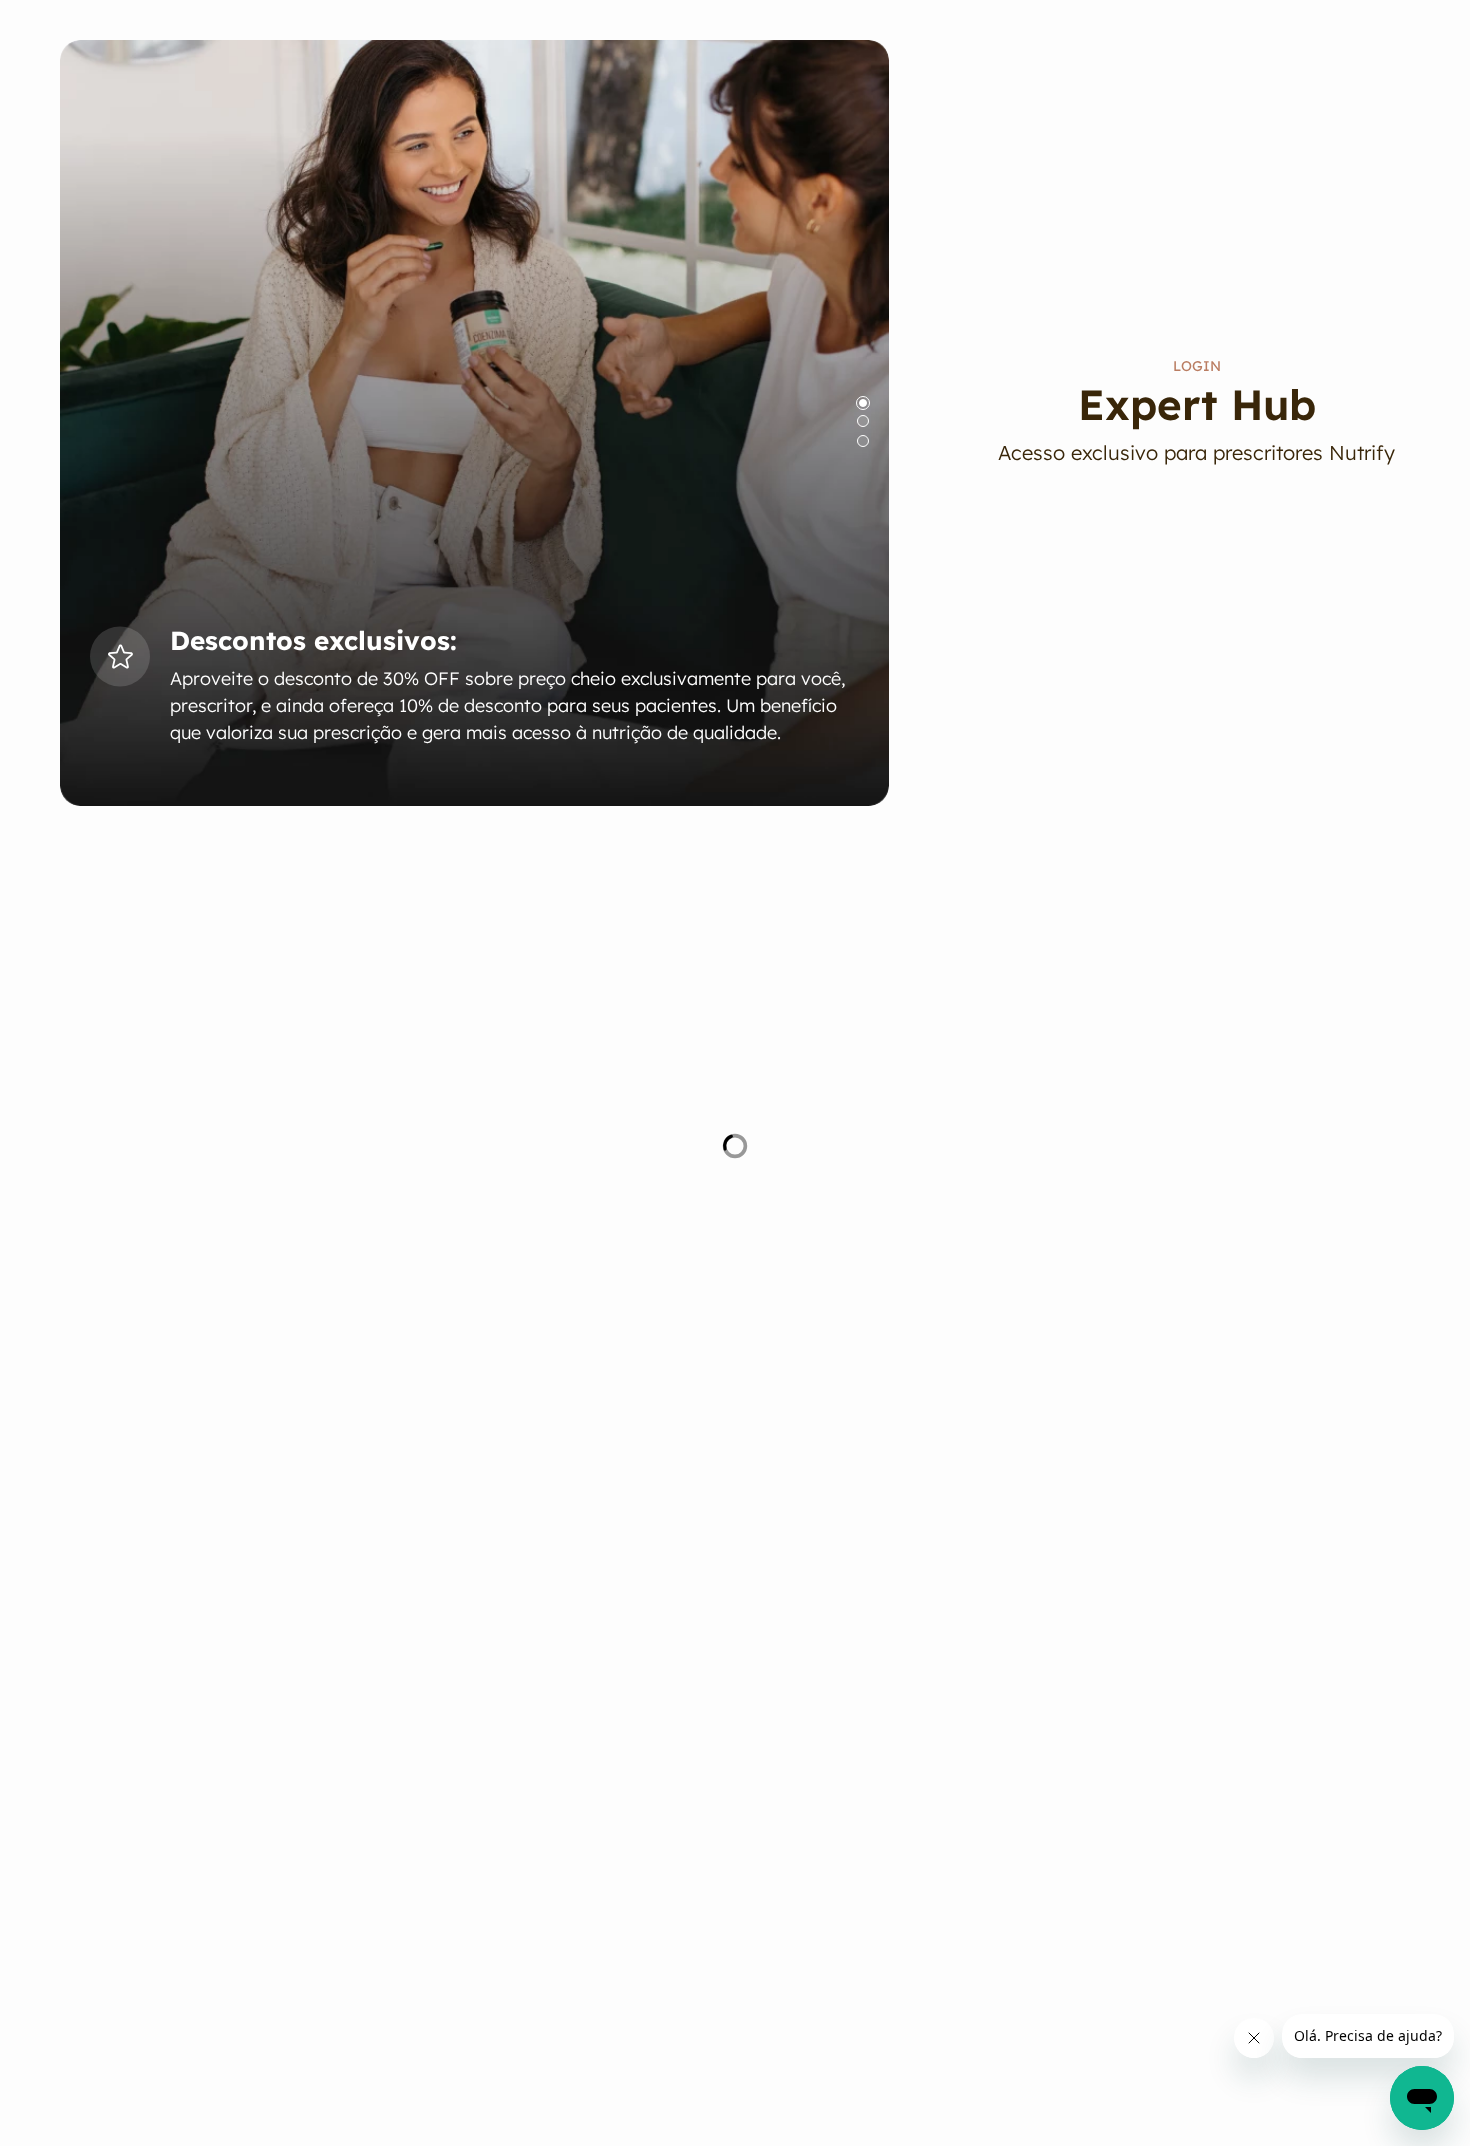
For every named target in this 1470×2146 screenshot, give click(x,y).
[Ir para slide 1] (863, 403)
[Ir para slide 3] (863, 441)
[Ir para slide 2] (863, 421)
